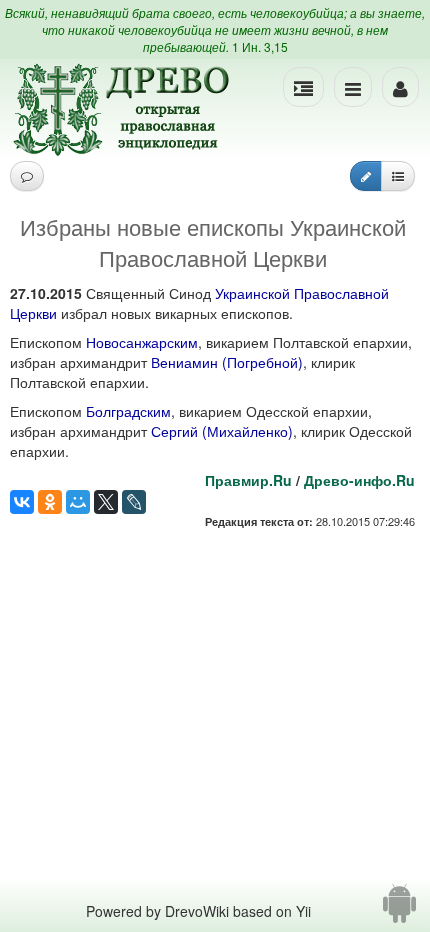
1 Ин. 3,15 (260, 46)
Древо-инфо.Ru (359, 480)
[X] (106, 502)
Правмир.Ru (248, 480)
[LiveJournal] (134, 502)
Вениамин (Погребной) (227, 362)
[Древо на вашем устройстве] (399, 911)
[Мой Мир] (78, 502)
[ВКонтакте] (22, 502)
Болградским (128, 411)
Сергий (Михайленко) (222, 431)
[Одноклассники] (50, 502)
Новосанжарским (142, 342)
